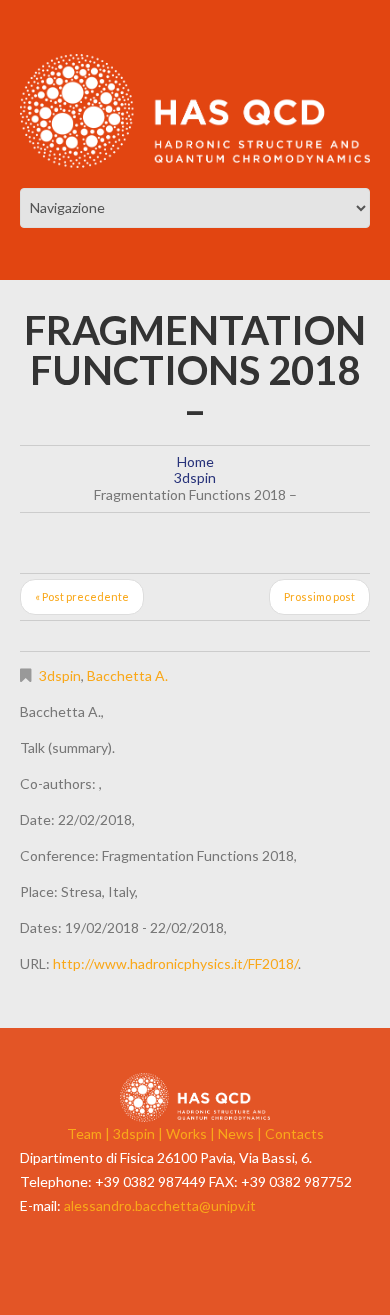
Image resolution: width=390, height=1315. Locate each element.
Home (195, 461)
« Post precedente (82, 596)
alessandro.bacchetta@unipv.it (160, 1205)
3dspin (195, 477)
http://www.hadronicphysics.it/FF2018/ (175, 963)
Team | (90, 1133)
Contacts (294, 1133)
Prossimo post (319, 596)
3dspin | (139, 1133)
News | (241, 1133)
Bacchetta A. (127, 675)
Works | (192, 1133)
